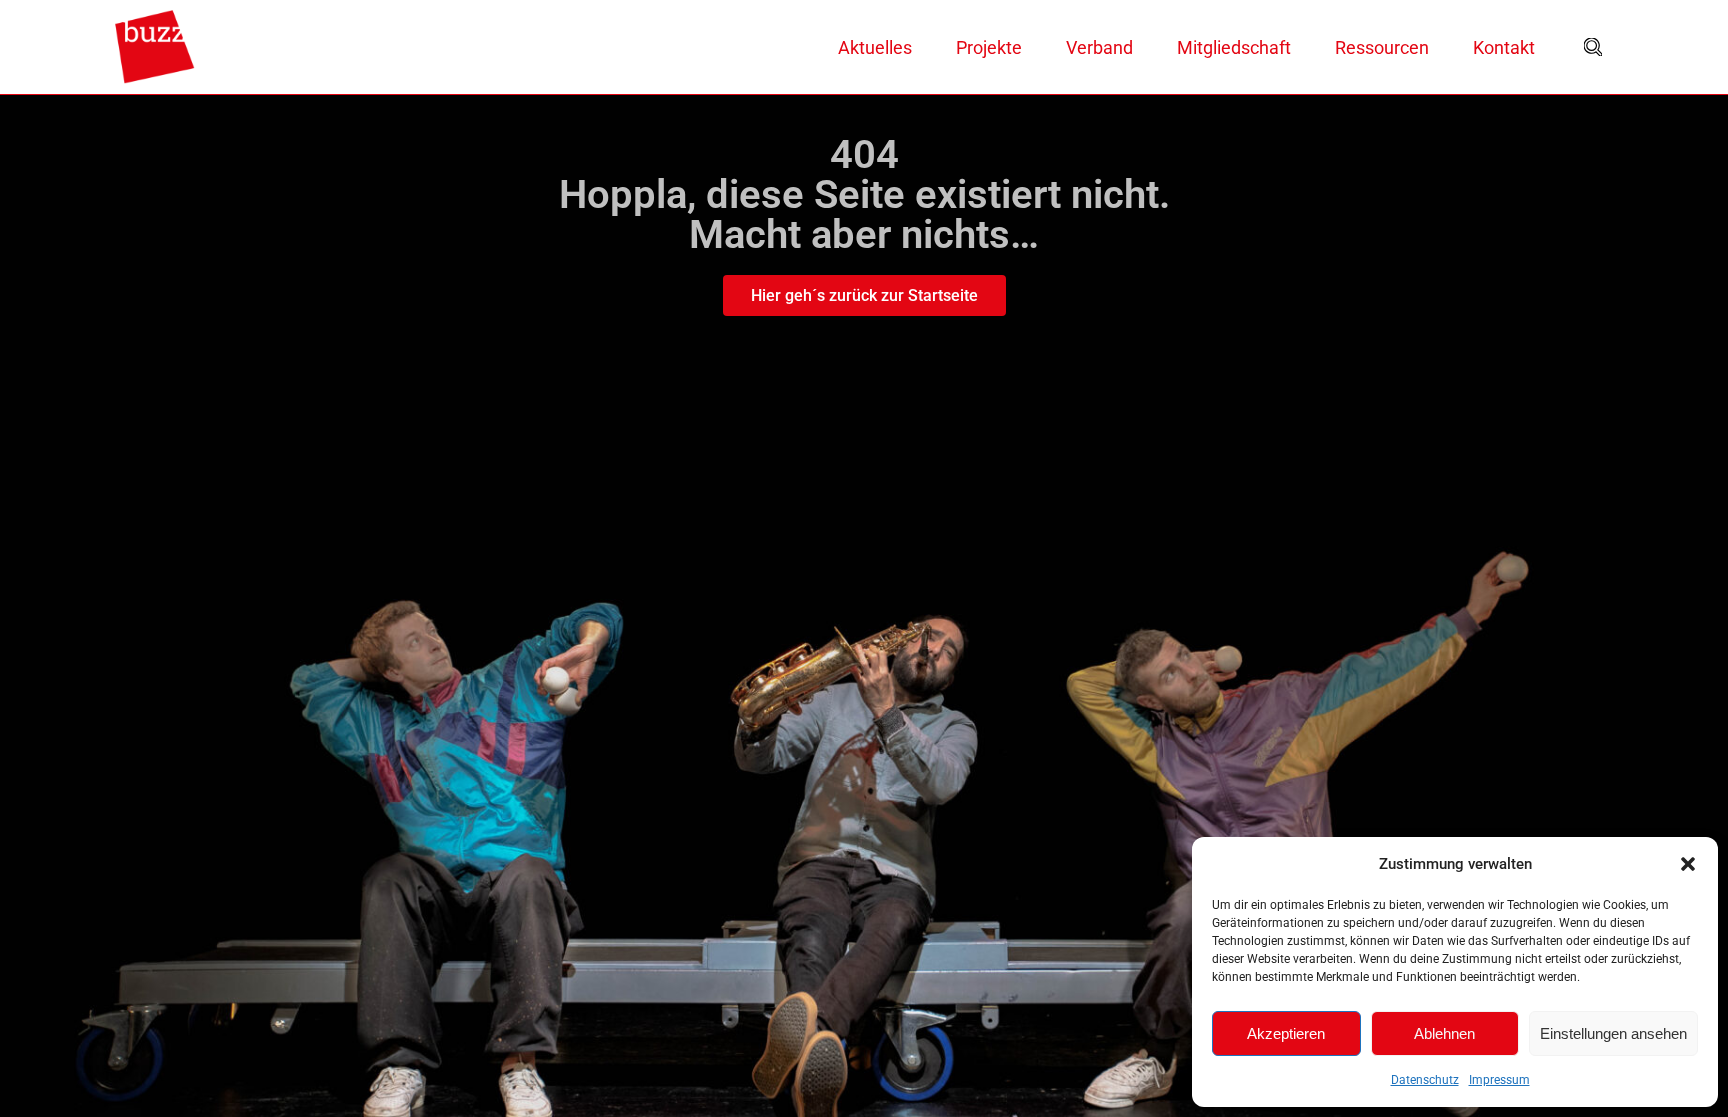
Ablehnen (1444, 1033)
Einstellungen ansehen (1613, 1033)
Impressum (1499, 1080)
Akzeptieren (1286, 1033)
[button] (1688, 864)
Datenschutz (1425, 1080)
